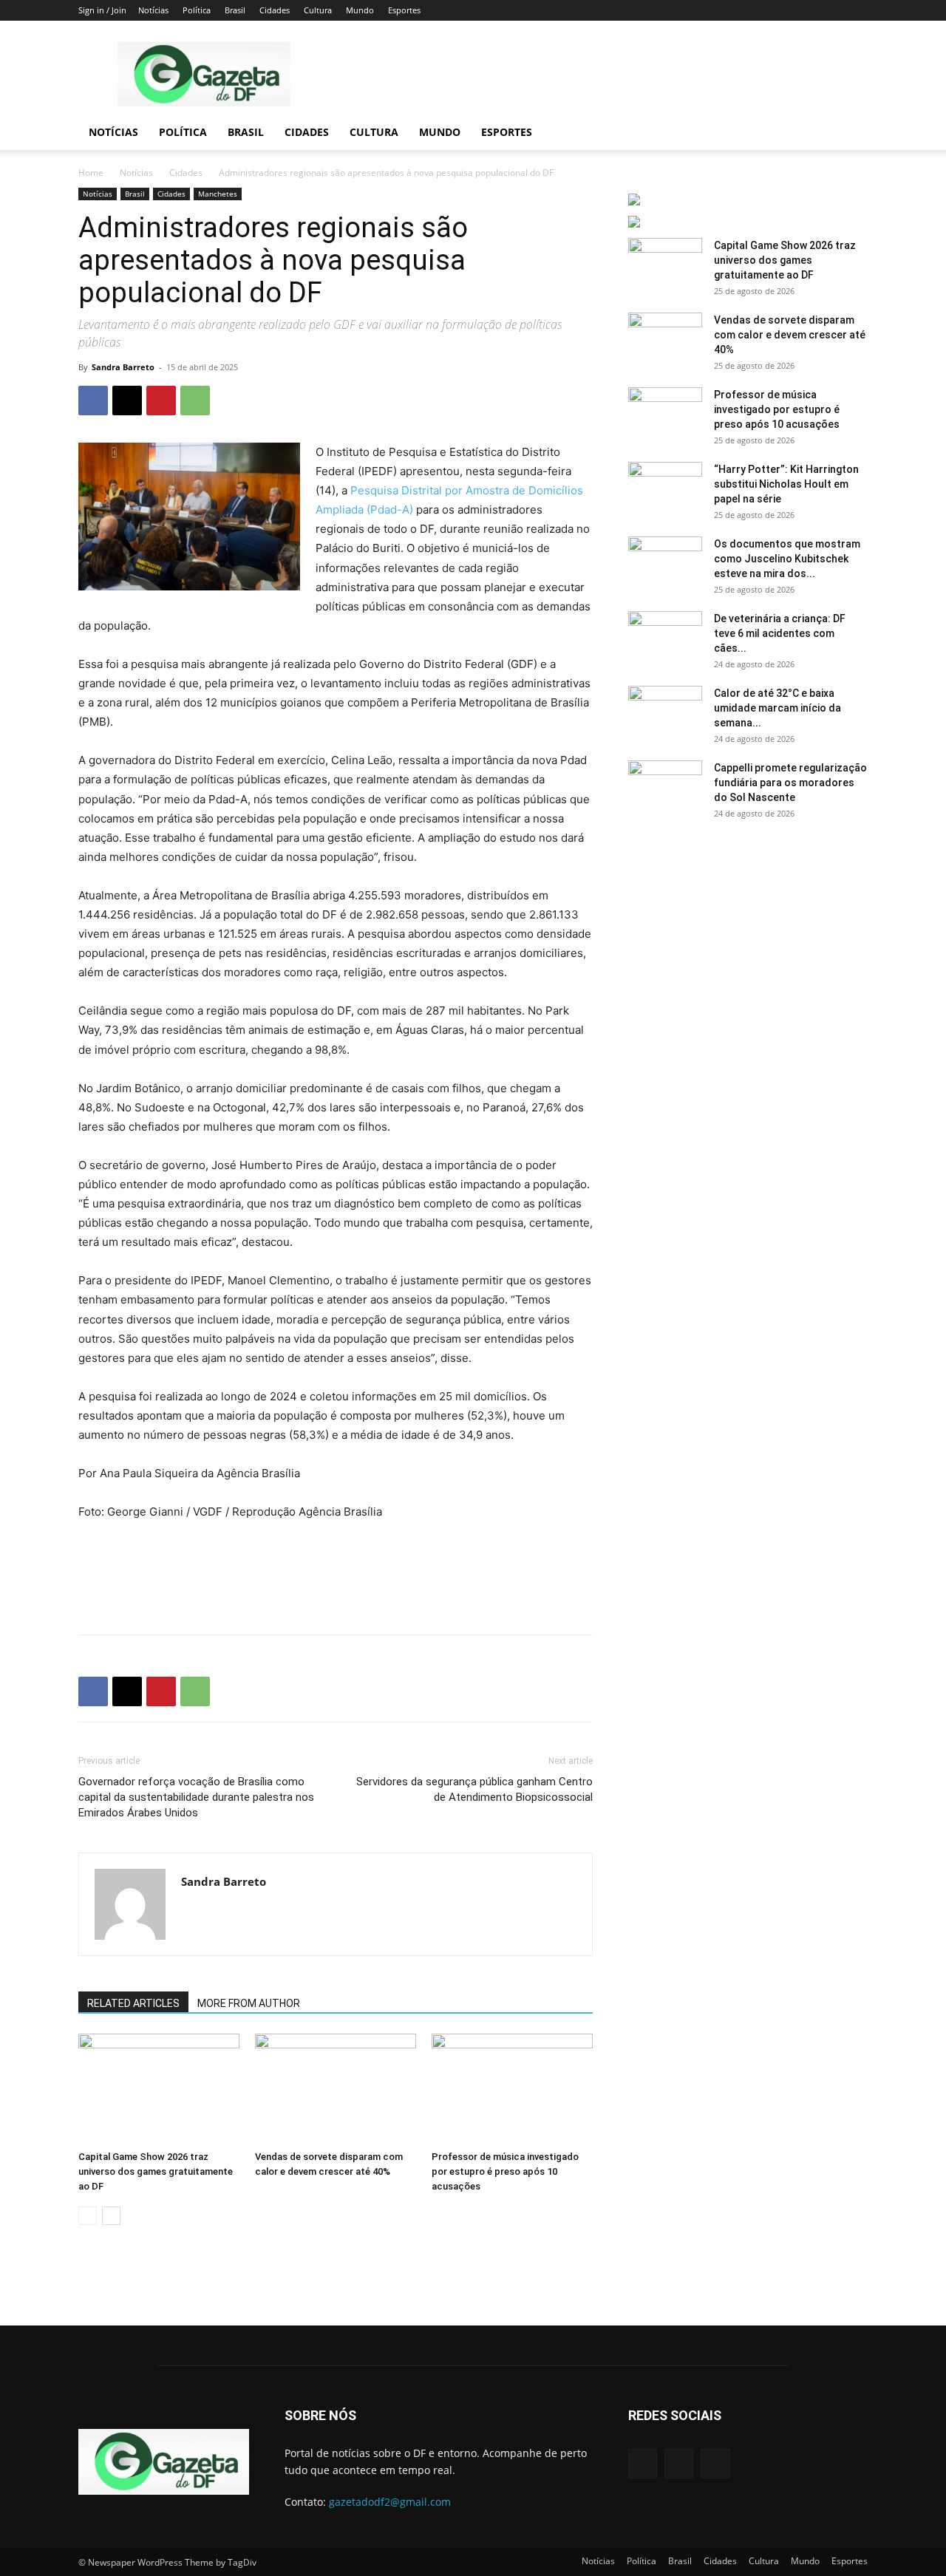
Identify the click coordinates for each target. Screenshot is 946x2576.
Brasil (235, 10)
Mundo (360, 10)
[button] (850, 133)
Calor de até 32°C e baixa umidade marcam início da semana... (777, 708)
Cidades (275, 10)
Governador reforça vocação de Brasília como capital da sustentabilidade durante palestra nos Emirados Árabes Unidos (196, 1797)
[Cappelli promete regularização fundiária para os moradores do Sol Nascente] (665, 786)
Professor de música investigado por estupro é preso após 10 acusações (505, 2171)
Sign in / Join (102, 10)
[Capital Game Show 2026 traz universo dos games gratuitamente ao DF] (159, 2089)
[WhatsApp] (195, 401)
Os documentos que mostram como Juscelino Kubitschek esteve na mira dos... (787, 559)
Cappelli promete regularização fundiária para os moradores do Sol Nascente (790, 783)
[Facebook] (93, 401)
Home (91, 173)
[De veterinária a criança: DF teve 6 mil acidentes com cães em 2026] (665, 637)
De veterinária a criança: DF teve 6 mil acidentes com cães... (780, 633)
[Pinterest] (161, 401)
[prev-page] (88, 2216)
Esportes (404, 10)
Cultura (318, 10)
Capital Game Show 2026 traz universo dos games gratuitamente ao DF (156, 2171)
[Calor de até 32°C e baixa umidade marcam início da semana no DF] (665, 712)
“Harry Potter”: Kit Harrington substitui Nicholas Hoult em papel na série (786, 484)
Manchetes (218, 194)
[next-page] (111, 2216)
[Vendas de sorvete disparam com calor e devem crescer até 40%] (336, 2089)
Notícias (153, 10)
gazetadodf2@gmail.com (390, 2502)
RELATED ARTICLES (133, 2003)
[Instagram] (679, 2463)
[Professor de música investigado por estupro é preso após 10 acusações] (512, 2089)
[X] (127, 401)
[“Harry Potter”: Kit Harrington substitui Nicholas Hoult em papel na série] (665, 488)
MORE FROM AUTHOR (249, 2003)
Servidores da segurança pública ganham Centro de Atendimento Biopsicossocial (474, 1789)
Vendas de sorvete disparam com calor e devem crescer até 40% (790, 335)
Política (197, 10)
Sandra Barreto (123, 367)
